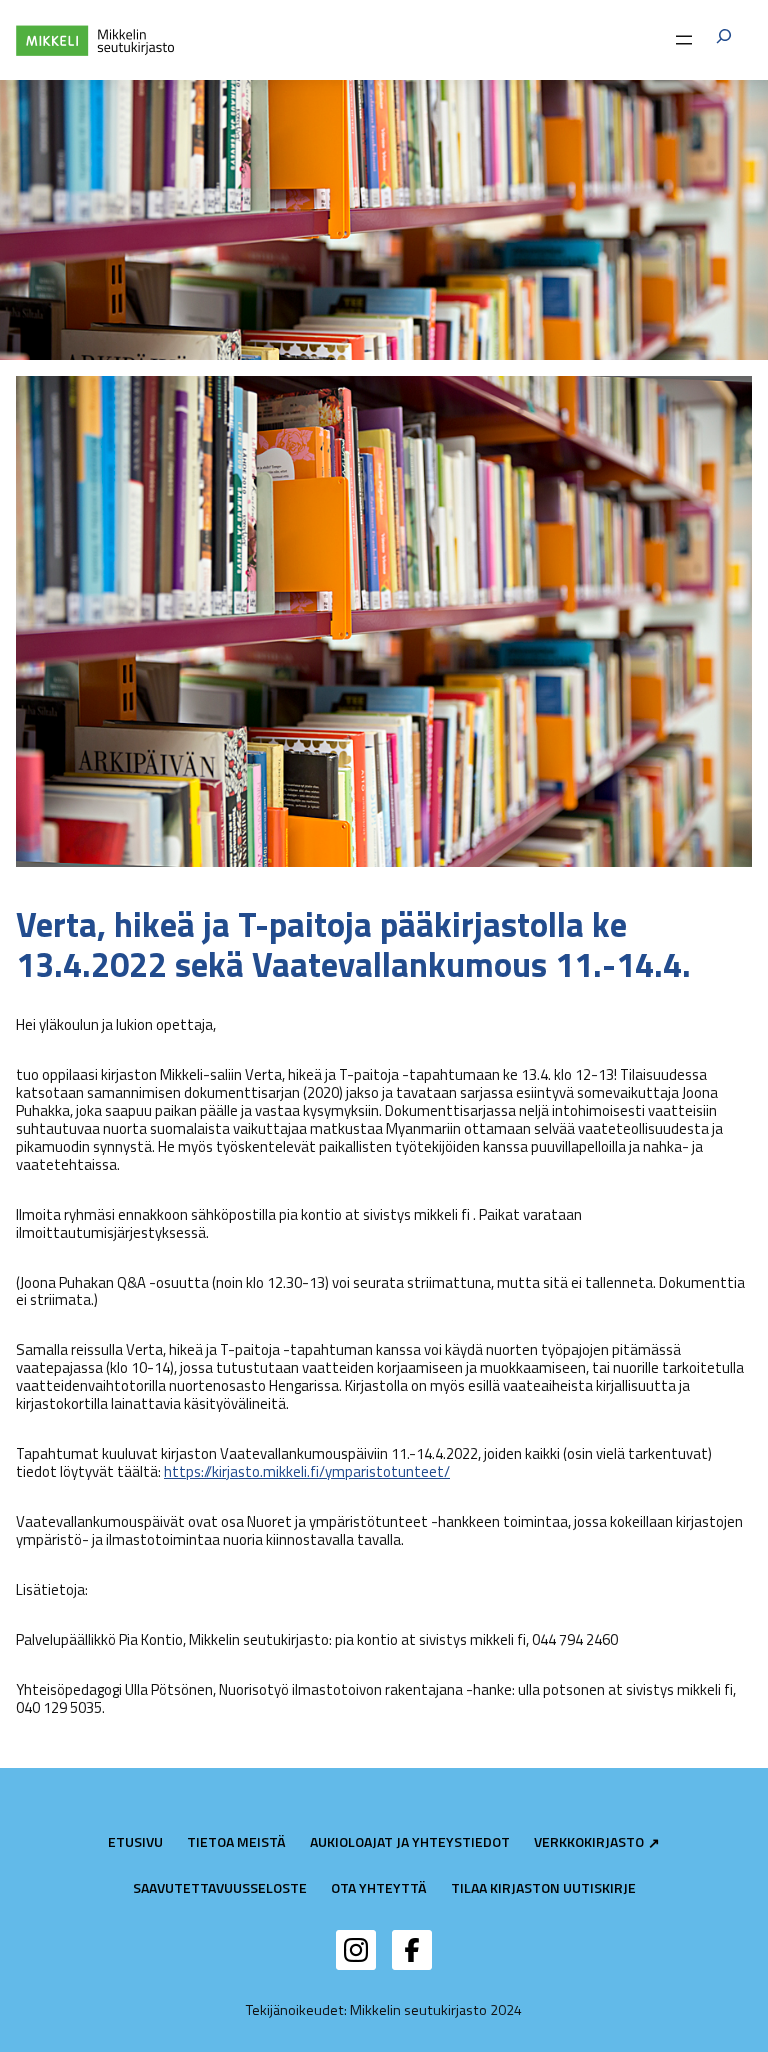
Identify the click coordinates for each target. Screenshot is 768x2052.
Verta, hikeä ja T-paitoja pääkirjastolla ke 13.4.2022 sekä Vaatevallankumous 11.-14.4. (353, 944)
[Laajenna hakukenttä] (724, 39)
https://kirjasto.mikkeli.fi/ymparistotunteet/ (307, 1471)
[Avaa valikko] (684, 40)
